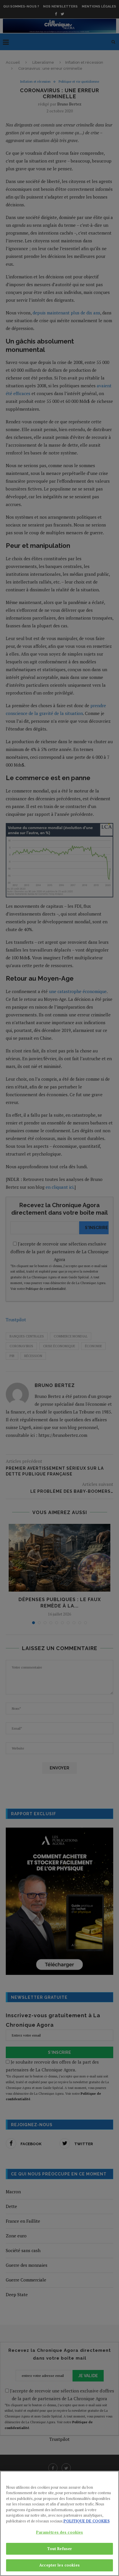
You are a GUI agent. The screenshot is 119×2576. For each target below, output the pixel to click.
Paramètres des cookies (60, 2532)
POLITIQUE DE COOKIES (87, 2521)
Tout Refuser (60, 2549)
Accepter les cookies (59, 2565)
